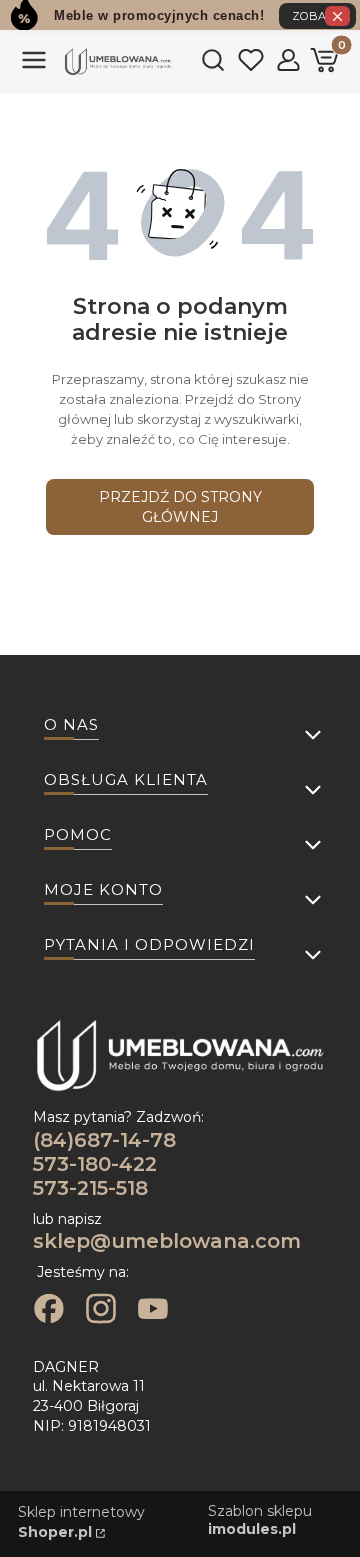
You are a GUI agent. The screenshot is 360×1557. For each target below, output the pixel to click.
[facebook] (49, 1311)
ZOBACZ (317, 16)
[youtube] (153, 1311)
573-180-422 (95, 1164)
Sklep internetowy (81, 1522)
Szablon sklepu (260, 1520)
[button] (34, 68)
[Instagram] (101, 1311)
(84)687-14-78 (104, 1140)
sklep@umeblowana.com (167, 1241)
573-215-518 (90, 1188)
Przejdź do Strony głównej (180, 507)
